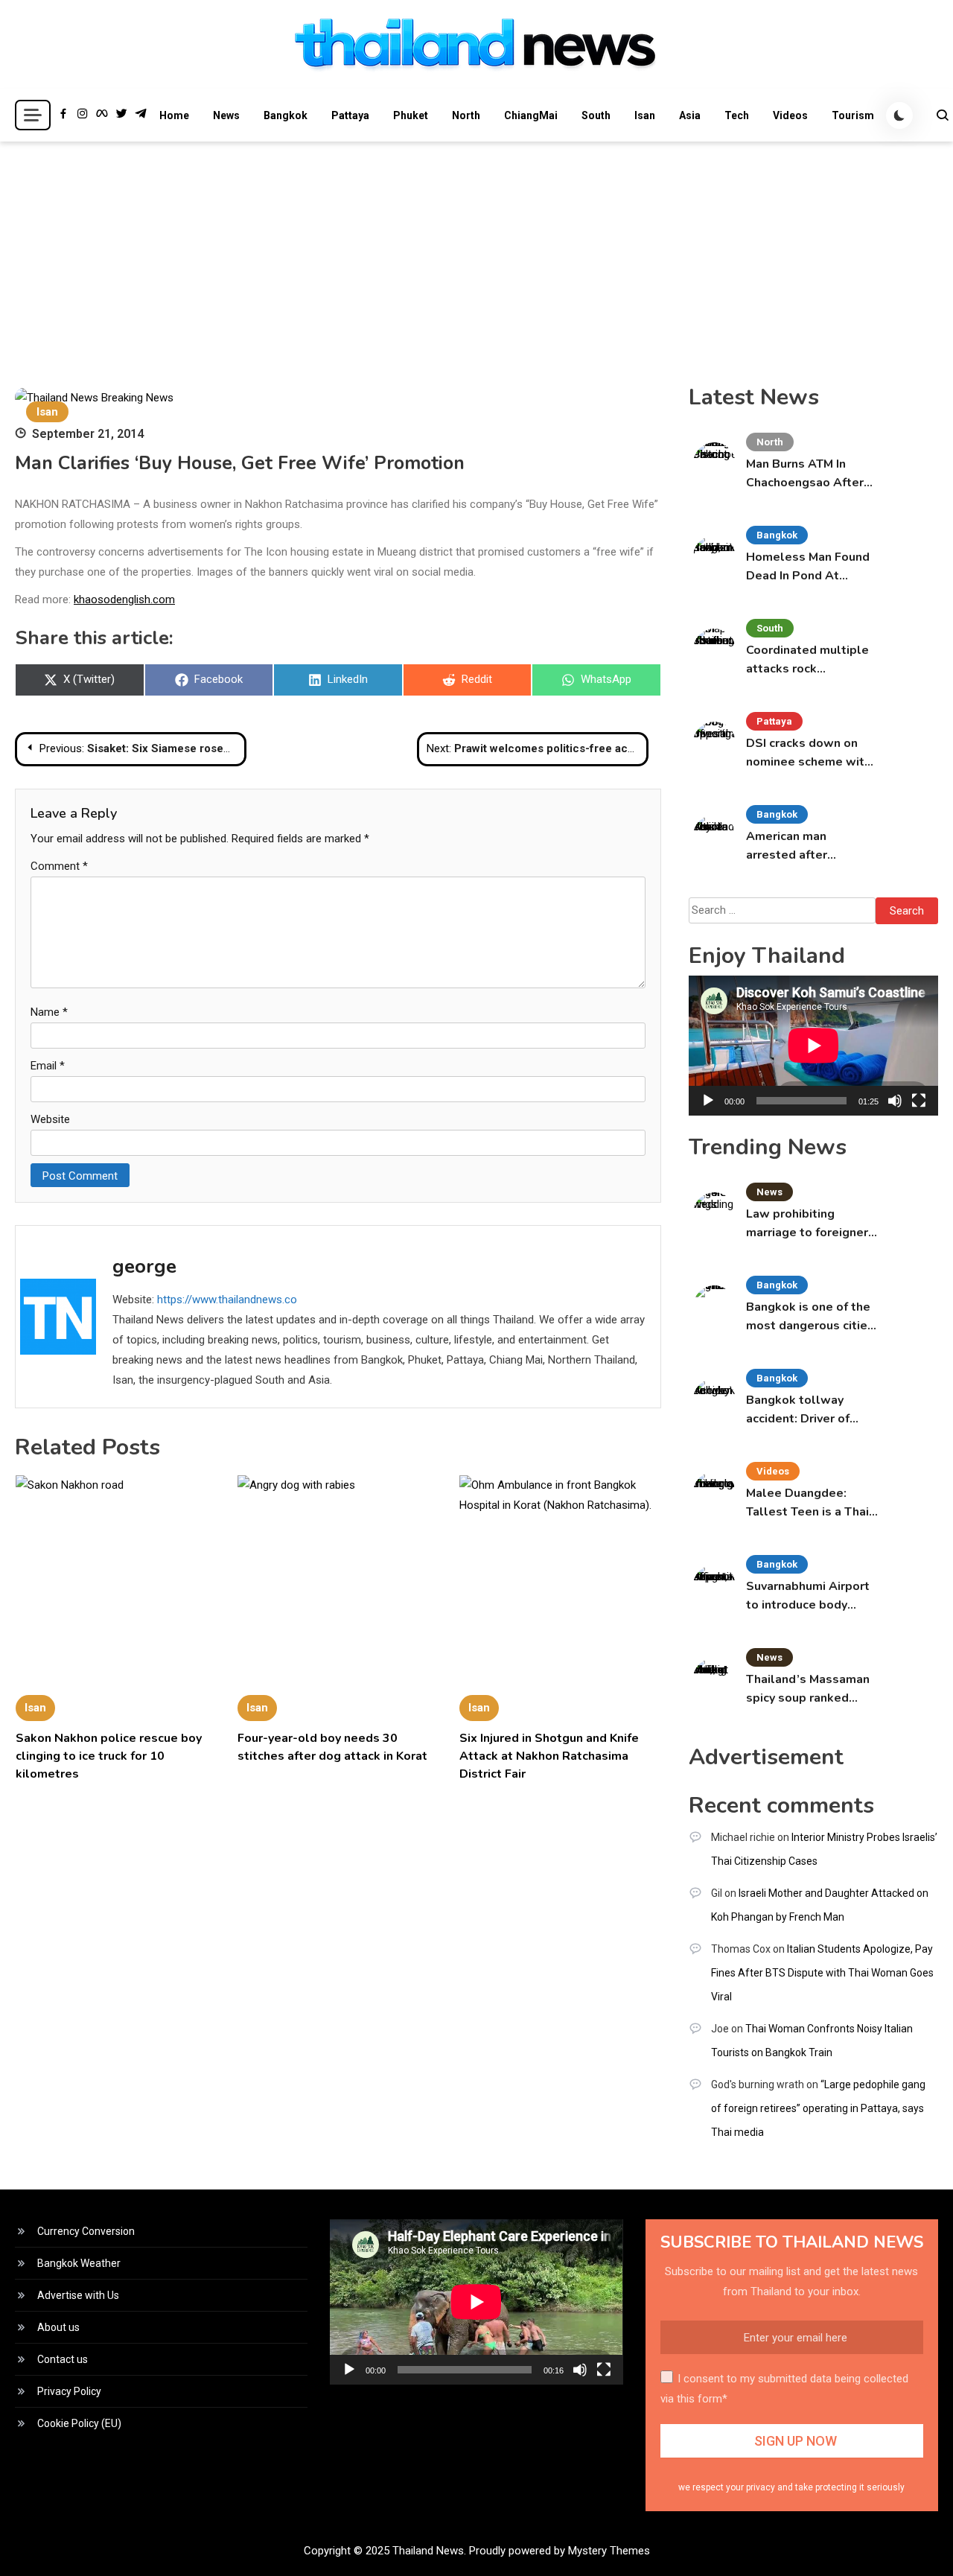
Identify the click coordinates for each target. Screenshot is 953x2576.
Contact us (63, 2359)
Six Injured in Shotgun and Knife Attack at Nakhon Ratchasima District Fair (549, 1756)
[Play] (708, 1101)
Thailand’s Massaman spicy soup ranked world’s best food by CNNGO (808, 1689)
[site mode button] (899, 115)
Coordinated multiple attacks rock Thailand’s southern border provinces (807, 660)
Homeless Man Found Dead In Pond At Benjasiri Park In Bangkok (808, 567)
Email (48, 1066)
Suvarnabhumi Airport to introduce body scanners (808, 1596)
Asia (690, 115)
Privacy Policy (69, 2391)
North (466, 115)
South (596, 115)
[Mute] (895, 1101)
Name (49, 1012)
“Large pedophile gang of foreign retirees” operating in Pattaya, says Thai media (818, 2108)
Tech (737, 115)
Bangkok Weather (79, 2263)
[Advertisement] (476, 253)
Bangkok (286, 115)
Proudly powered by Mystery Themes (560, 2551)
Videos (790, 115)
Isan (645, 115)
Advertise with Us (78, 2295)
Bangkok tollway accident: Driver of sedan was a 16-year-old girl (808, 1410)
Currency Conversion (86, 2231)
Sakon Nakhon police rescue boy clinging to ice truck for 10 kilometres (109, 1756)
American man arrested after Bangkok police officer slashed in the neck (810, 846)
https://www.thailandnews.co (227, 1300)
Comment (59, 866)
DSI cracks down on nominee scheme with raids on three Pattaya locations (810, 753)
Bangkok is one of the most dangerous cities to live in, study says (810, 1317)
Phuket (411, 115)
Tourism (853, 115)
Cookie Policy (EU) (79, 2423)
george (144, 1266)
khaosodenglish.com (124, 600)
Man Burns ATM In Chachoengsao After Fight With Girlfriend (806, 474)
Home (174, 115)
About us (58, 2327)
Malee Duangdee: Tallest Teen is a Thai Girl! (807, 1503)
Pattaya (350, 115)
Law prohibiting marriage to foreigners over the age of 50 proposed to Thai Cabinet (810, 1224)
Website (50, 1119)
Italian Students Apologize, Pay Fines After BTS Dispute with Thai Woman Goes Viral (822, 1973)
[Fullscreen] (919, 1101)
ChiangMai (531, 115)
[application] (813, 1046)
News (226, 115)
